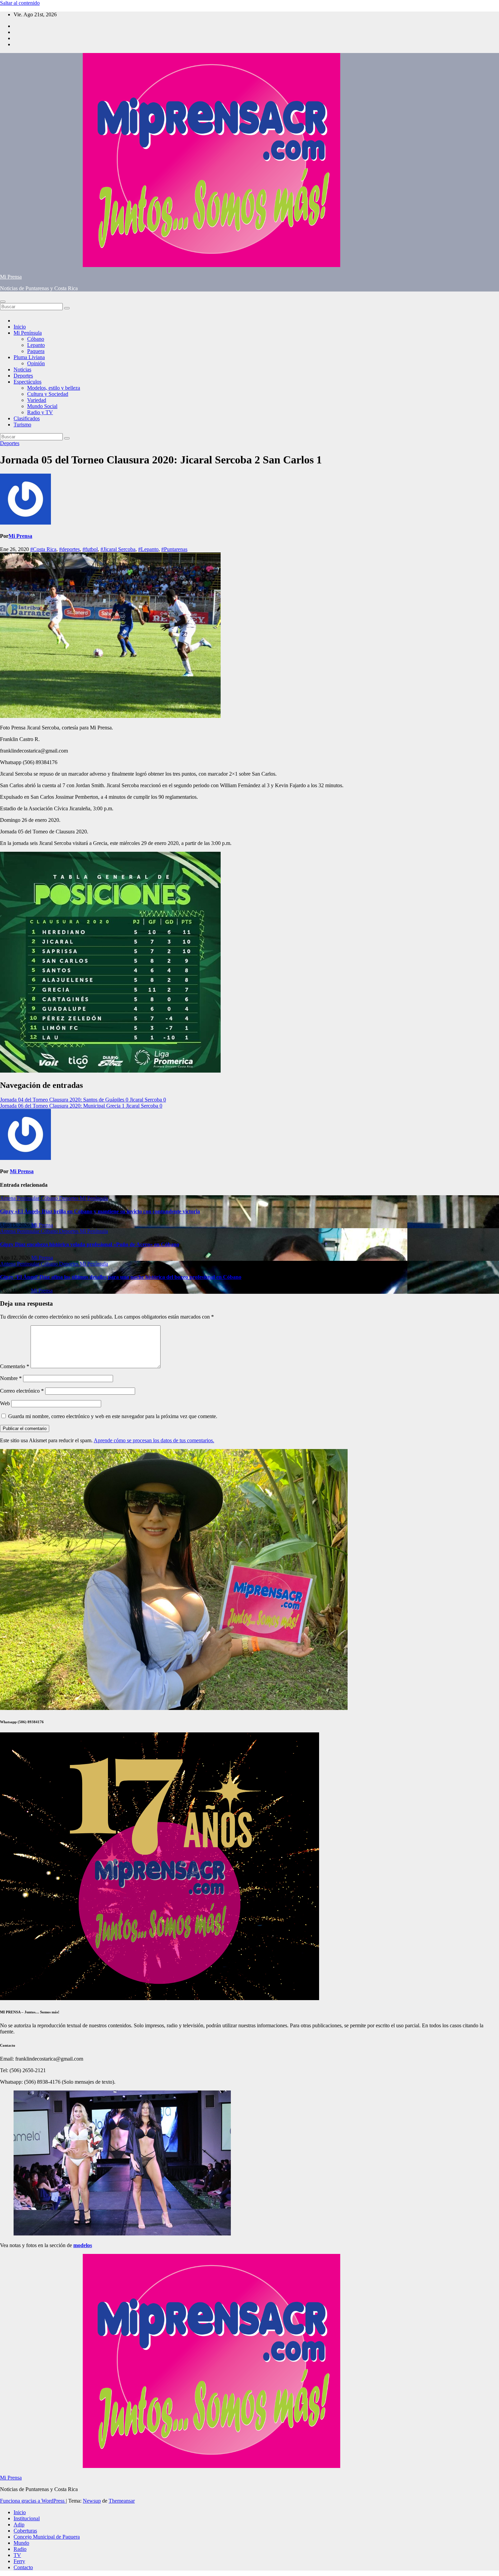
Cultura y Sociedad (48, 394)
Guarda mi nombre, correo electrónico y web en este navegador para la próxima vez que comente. (113, 1416)
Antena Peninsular (20, 1198)
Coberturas (25, 2531)
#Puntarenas (174, 549)
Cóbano (36, 339)
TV (17, 2555)
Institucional (27, 2518)
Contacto (23, 2567)
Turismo (22, 425)
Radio (20, 2549)
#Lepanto (148, 549)
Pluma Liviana (29, 357)
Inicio (20, 327)
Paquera (36, 351)
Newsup (92, 2501)
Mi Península (28, 333)
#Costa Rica (43, 549)
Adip (19, 2525)
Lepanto (36, 345)
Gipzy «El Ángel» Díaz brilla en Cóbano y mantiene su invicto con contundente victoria (100, 1211)
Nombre (11, 1378)
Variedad (37, 400)
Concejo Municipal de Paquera (47, 2537)
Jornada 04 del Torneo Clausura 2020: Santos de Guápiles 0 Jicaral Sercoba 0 (83, 1100)
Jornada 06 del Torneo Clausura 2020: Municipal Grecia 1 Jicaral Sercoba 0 (81, 1106)
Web (5, 1403)
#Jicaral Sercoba (118, 549)
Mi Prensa (11, 277)
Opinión (36, 363)
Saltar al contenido (20, 3)
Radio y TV (40, 412)
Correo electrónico (22, 1391)
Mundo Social (42, 406)
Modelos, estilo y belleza (54, 388)
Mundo (21, 2543)
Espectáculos (27, 382)
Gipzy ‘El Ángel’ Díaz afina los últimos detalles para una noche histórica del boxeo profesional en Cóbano (121, 1277)
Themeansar (122, 2501)
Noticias (22, 369)
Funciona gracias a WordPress (33, 2501)
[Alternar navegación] (3, 302)
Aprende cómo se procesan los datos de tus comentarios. (154, 1440)
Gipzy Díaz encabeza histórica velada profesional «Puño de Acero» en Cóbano (90, 1244)
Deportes (23, 376)
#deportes (69, 549)
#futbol (90, 549)
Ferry (19, 2561)
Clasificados (27, 418)
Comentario (15, 1366)
